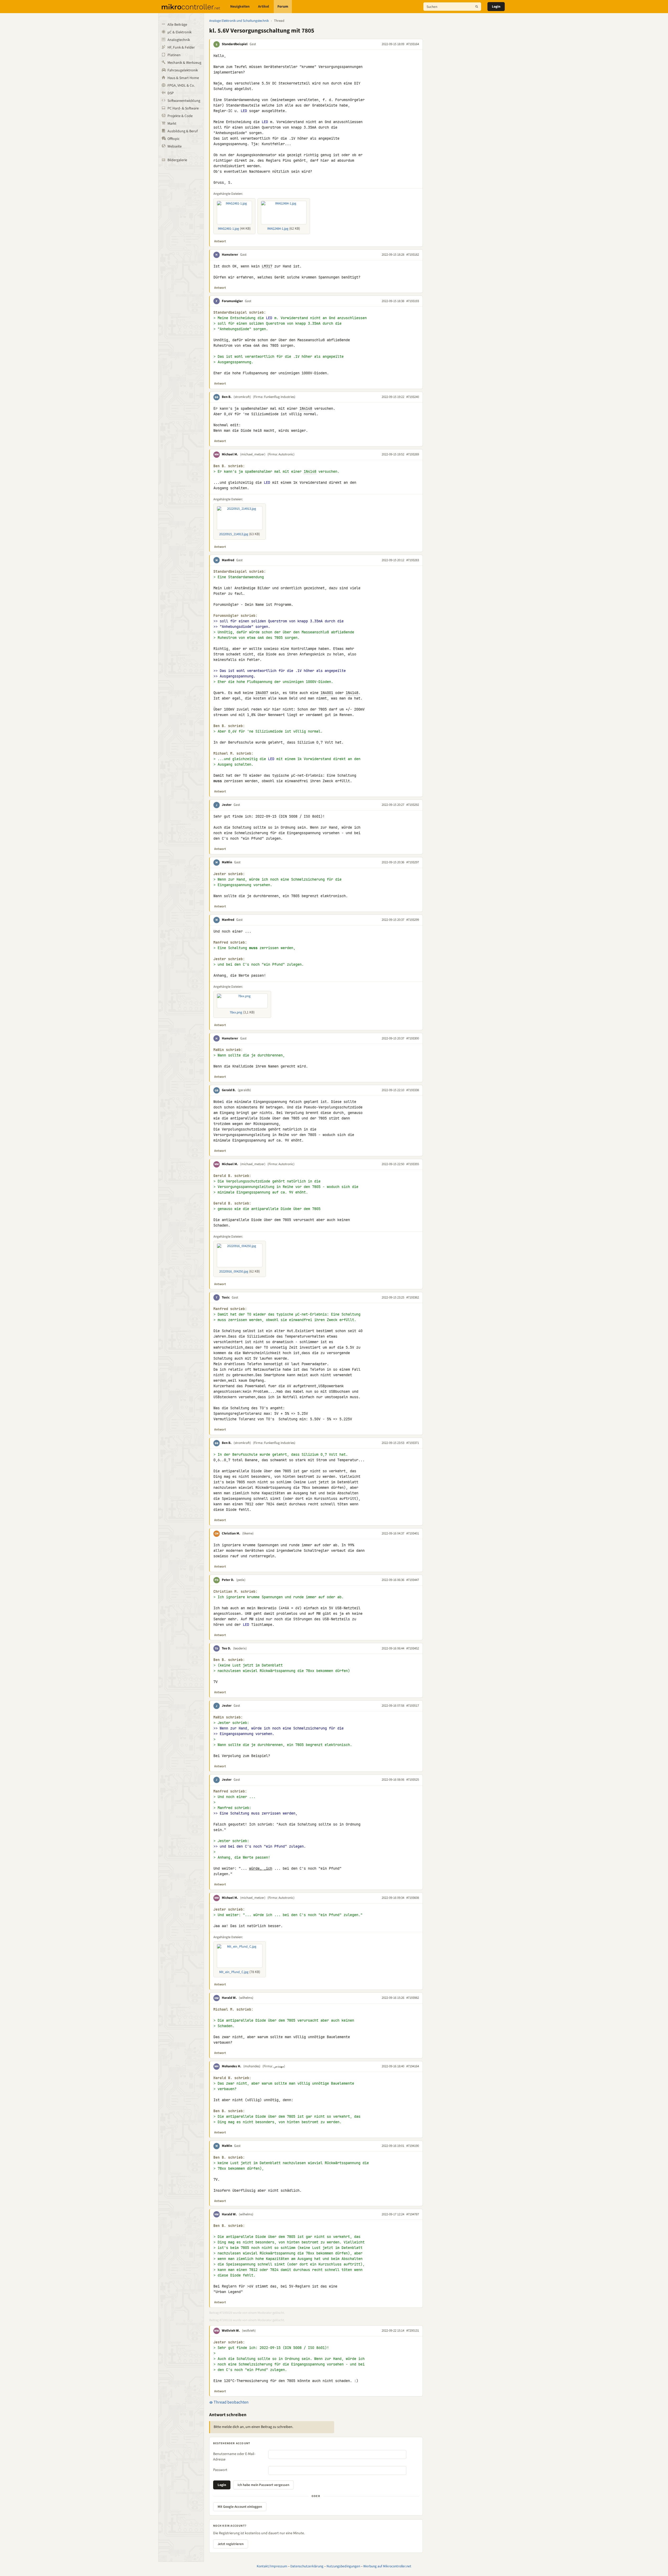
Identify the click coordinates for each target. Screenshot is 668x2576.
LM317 (267, 266)
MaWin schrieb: (228, 1050)
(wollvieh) (249, 2331)
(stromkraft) (242, 397)
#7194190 (413, 2146)
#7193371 (413, 1443)
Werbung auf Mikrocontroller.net (387, 2566)
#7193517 (413, 1706)
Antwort (220, 241)
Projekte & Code (180, 116)
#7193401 (413, 1533)
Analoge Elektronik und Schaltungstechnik (239, 21)
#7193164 (413, 44)
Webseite (175, 146)
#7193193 (413, 301)
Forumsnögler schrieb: (235, 616)
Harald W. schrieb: (232, 2078)
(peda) (241, 1580)
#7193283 (413, 560)
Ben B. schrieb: (229, 466)
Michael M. (230, 454)
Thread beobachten (231, 2402)
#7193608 (413, 1898)
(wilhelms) (246, 1998)
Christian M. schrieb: (235, 1592)
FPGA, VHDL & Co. (181, 86)
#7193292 (413, 805)
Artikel (264, 7)
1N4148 (306, 408)
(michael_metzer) (253, 454)
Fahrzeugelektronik (183, 70)
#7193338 (413, 1090)
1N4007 (262, 693)
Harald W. (229, 1998)
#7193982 (413, 1998)
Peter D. (228, 1580)
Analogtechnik (179, 40)
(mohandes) (252, 2066)
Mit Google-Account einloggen (240, 2507)
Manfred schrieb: (230, 942)
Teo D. (226, 1648)
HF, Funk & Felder (181, 48)
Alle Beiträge (177, 25)
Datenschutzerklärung (307, 2566)
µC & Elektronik (180, 32)
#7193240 (413, 397)
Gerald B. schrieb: (232, 1176)
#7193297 (413, 862)
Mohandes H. (232, 2066)
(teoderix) (240, 1648)
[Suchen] (477, 7)
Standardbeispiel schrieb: (240, 312)
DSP (171, 93)
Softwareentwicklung (184, 101)
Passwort (220, 2470)
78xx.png (236, 1012)
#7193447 (413, 1580)
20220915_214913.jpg (234, 534)
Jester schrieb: (229, 874)
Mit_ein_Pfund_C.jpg (234, 1972)
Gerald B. (229, 1090)
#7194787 (413, 2214)
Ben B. (227, 397)
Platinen (174, 55)
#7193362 (413, 1297)
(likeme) (248, 1533)
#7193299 (413, 920)
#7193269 (413, 454)
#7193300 (413, 1038)
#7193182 (413, 255)
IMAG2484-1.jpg (278, 229)
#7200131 (413, 2331)
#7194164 (413, 2066)
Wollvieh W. (231, 2331)
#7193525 (413, 1780)
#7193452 (413, 1648)
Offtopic (173, 139)
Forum (283, 7)
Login (496, 7)
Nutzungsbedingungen (343, 2566)
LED (244, 111)
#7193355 (413, 1164)
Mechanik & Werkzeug (184, 63)
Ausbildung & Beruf (183, 131)
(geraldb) (244, 1090)
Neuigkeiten (240, 7)
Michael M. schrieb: (233, 753)
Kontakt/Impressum (272, 2566)
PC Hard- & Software (183, 108)
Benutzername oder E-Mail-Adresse (234, 2457)
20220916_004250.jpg (234, 1271)
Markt (172, 124)
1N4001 (327, 693)
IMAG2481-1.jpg (228, 229)
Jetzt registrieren (231, 2544)
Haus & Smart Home (183, 78)
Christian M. (231, 1533)
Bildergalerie (177, 160)
